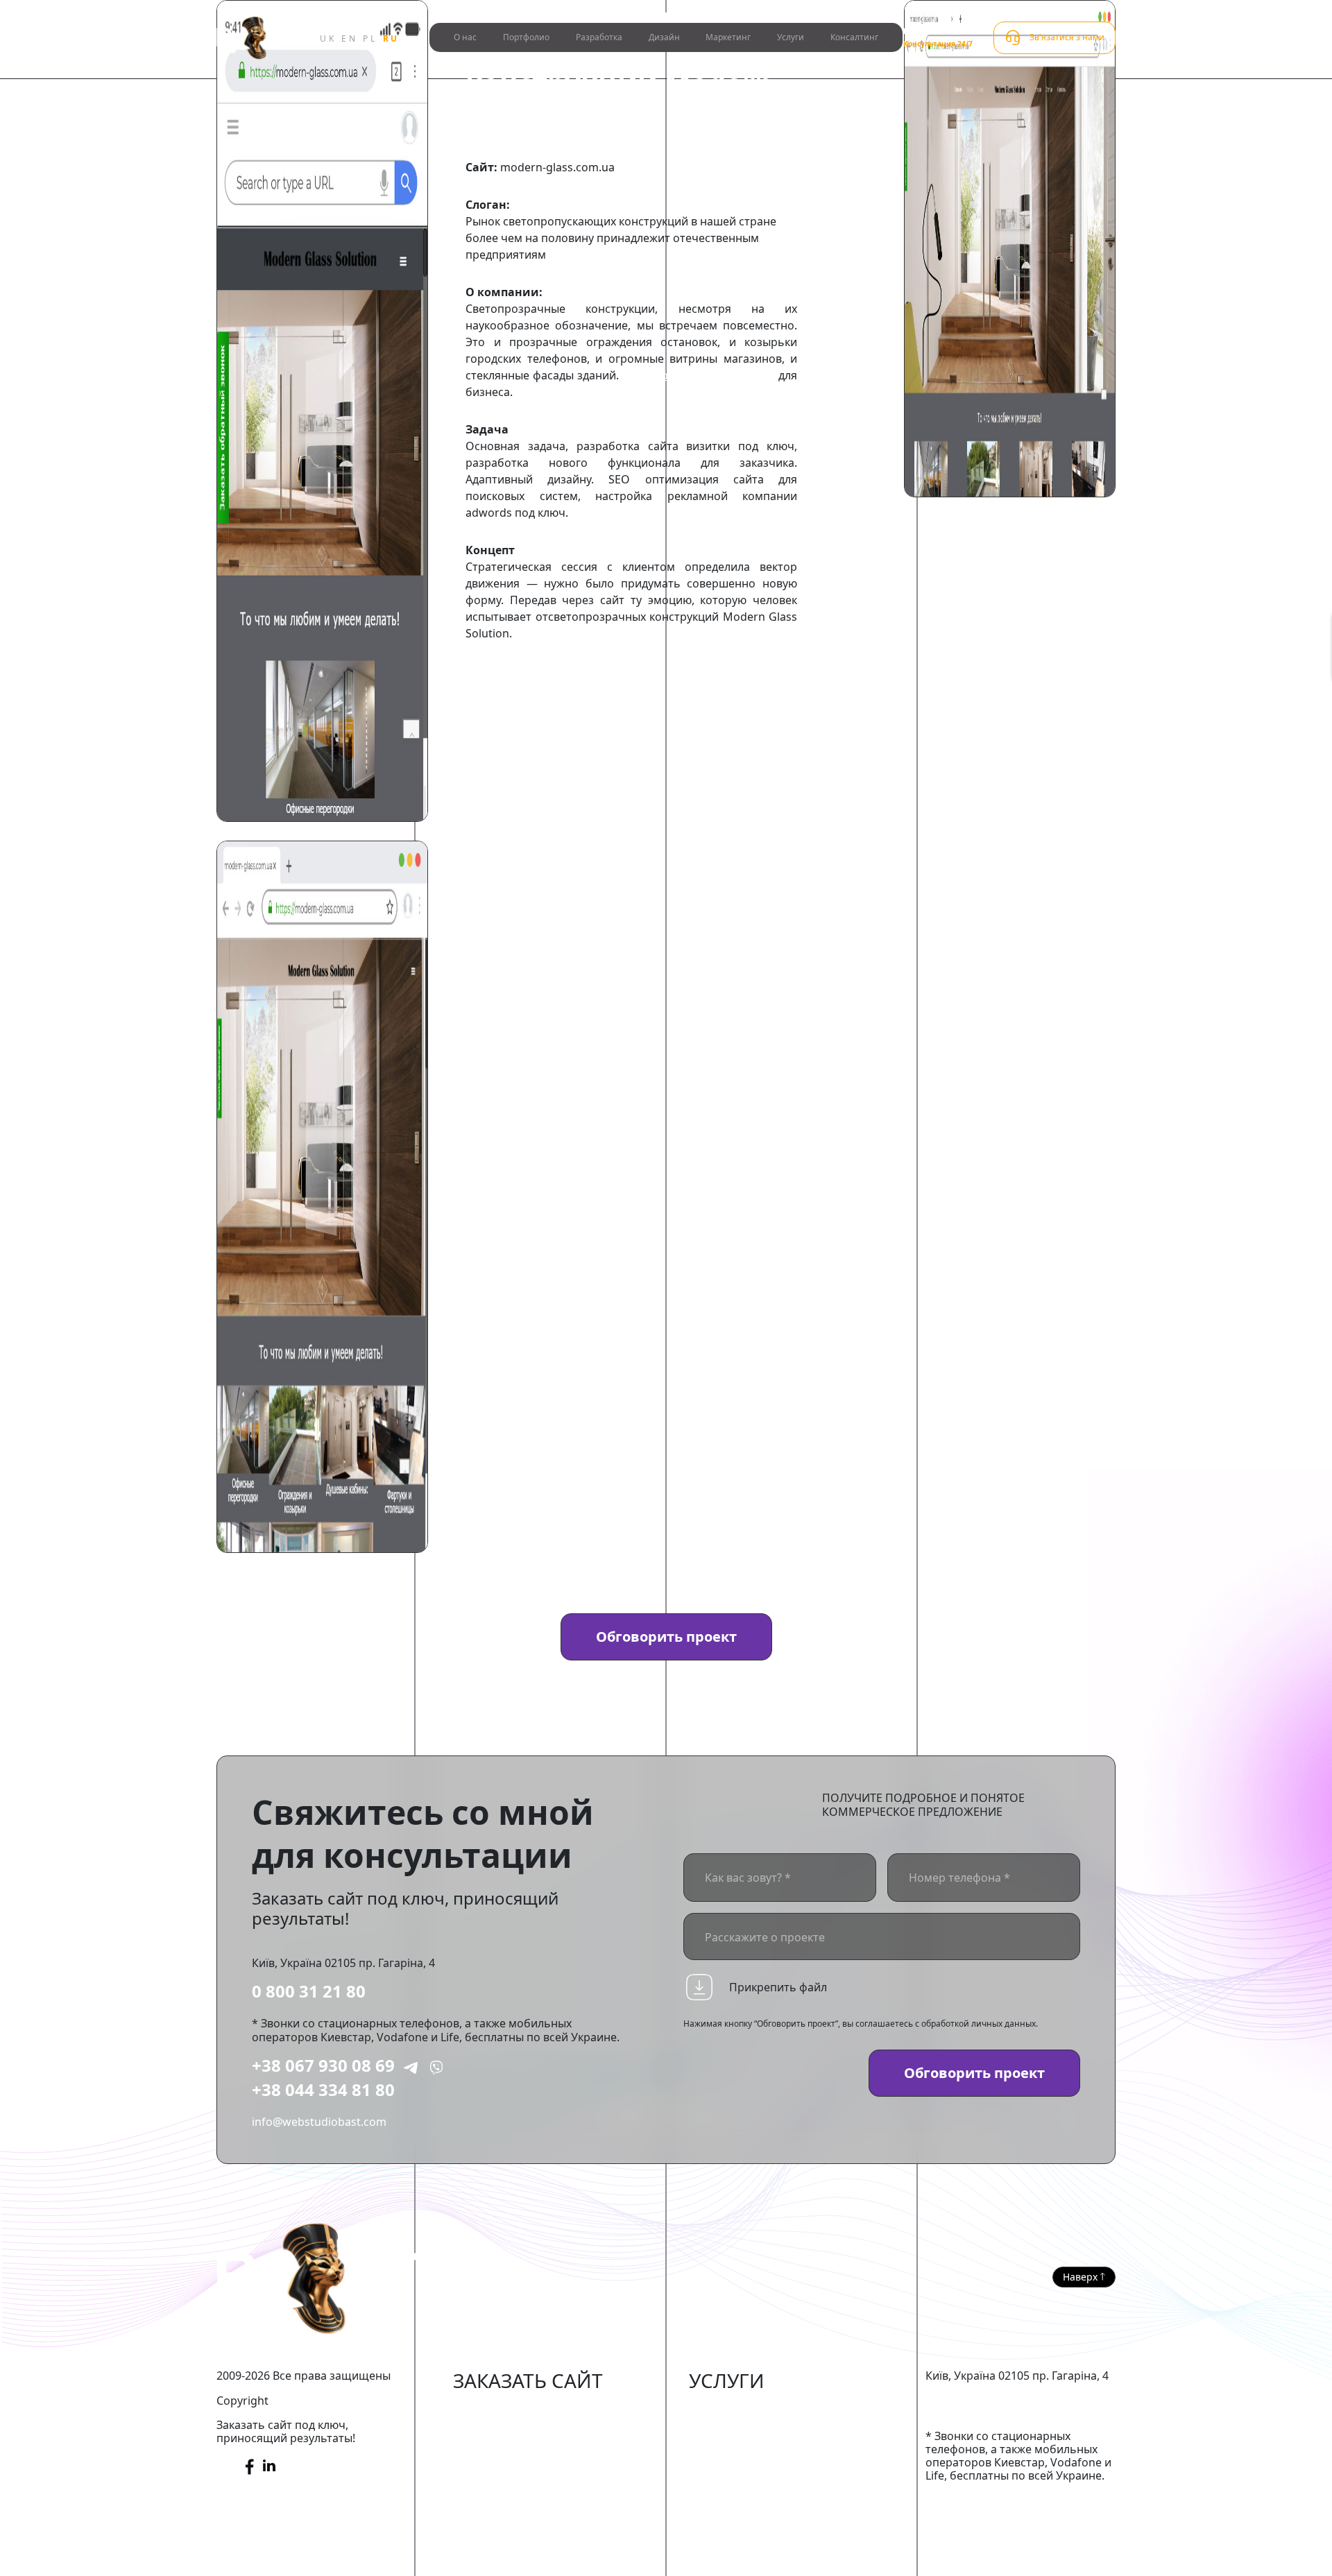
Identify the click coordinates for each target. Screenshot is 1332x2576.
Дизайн (664, 37)
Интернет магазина (506, 2410)
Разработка (599, 37)
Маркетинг (728, 37)
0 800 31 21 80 (309, 1991)
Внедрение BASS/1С (742, 2473)
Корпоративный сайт (511, 2473)
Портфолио (526, 37)
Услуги (791, 37)
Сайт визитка (489, 2495)
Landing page (489, 2536)
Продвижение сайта (744, 2431)
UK (328, 38)
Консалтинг (854, 37)
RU (391, 38)
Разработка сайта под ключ (698, 375)
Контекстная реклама (748, 2453)
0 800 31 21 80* (934, 31)
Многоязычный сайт (509, 2558)
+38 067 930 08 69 (323, 2065)
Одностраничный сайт (515, 2516)
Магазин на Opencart (511, 2453)
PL (370, 38)
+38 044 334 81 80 (323, 2089)
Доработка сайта (735, 2410)
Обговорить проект (666, 1637)
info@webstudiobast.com (319, 2122)
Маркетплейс (489, 2431)
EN (349, 38)
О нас (465, 37)
